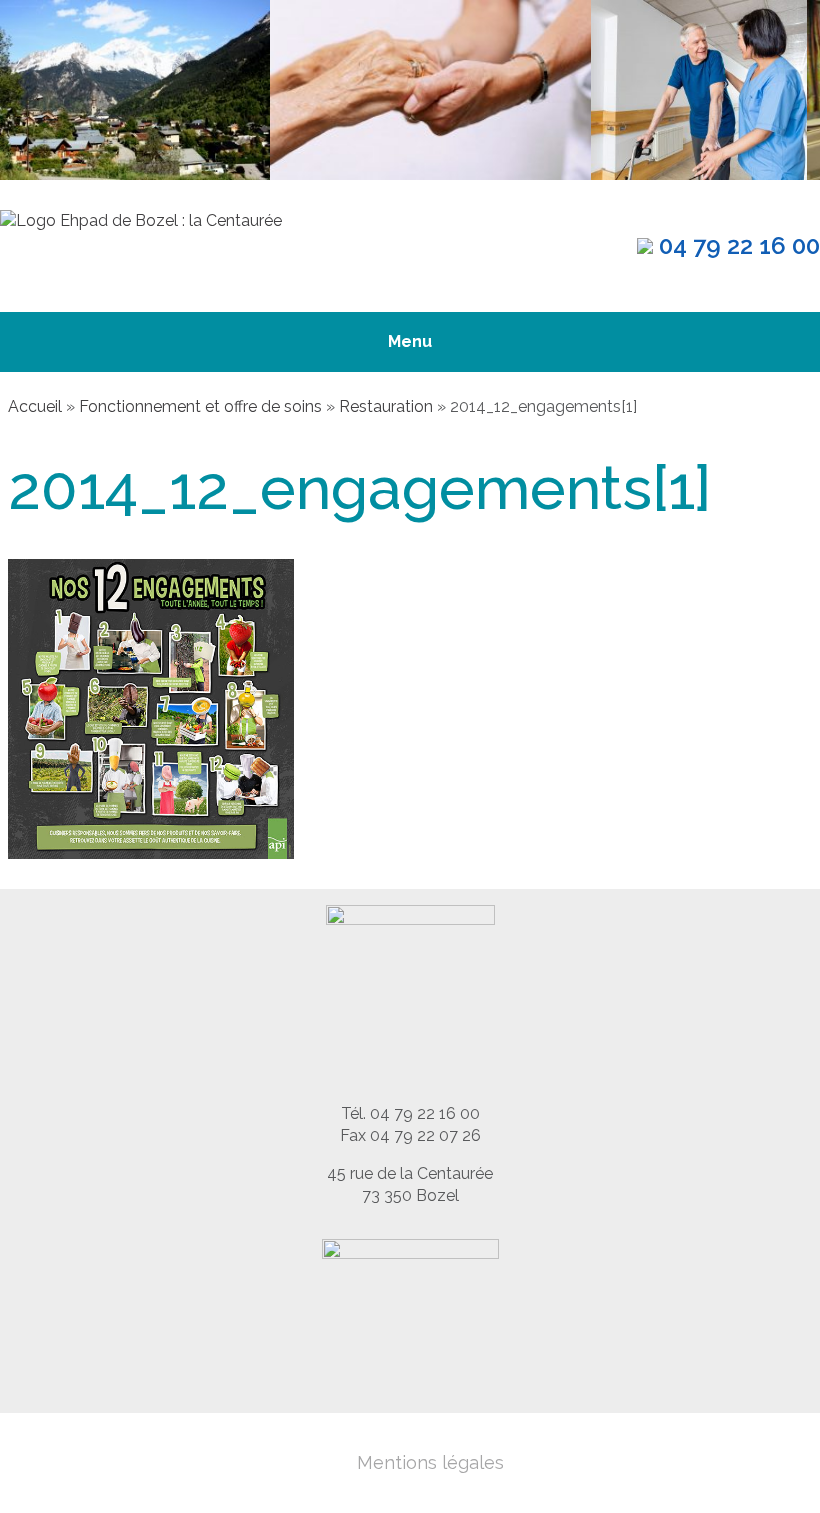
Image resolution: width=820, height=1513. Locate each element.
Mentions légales (430, 1462)
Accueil (35, 406)
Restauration (386, 406)
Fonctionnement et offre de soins (200, 406)
